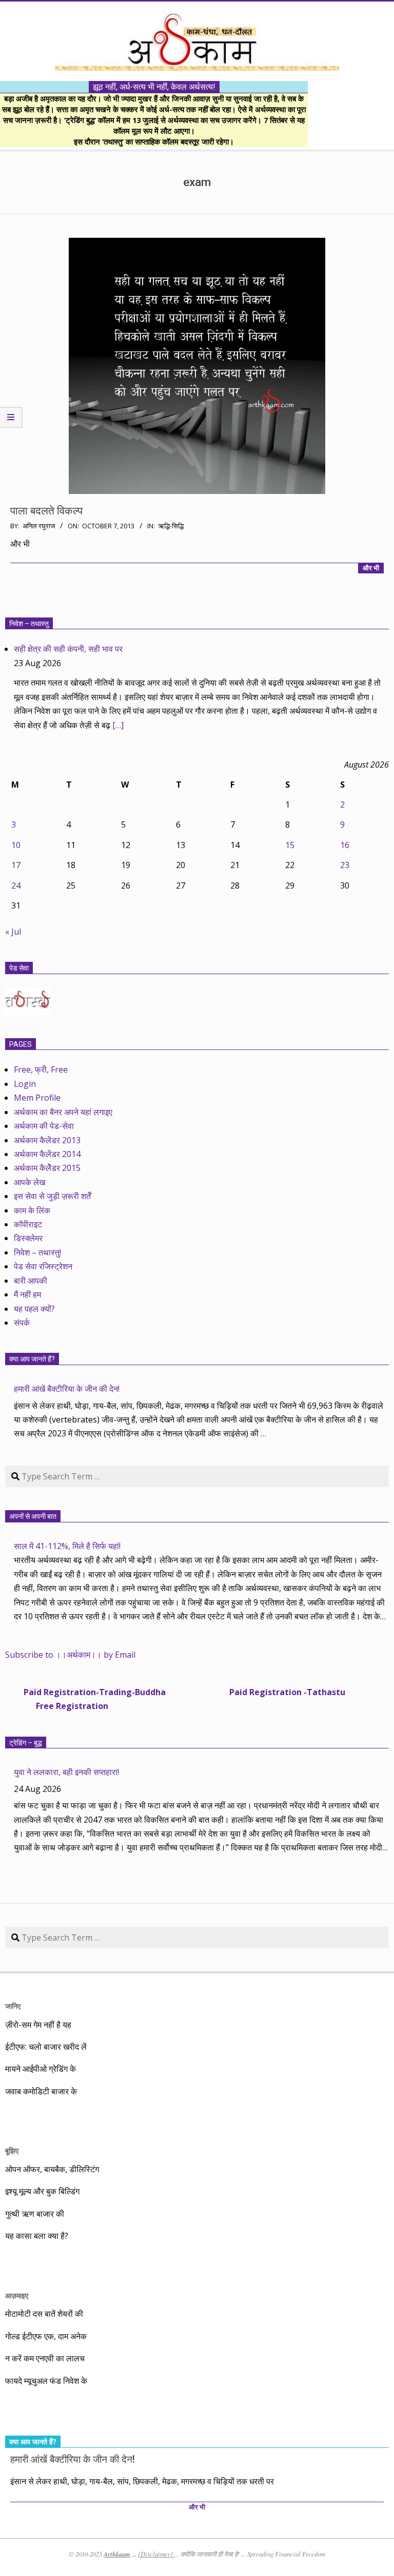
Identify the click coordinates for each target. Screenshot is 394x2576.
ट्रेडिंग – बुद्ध (26, 1743)
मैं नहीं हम (27, 1294)
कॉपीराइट (28, 1224)
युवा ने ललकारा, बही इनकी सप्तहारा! (66, 1772)
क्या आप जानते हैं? (32, 1359)
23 (345, 865)
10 (16, 845)
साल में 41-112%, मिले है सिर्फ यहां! (67, 1546)
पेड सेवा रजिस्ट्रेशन (43, 1266)
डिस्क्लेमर (28, 1238)
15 (290, 845)
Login (25, 1084)
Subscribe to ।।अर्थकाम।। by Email (70, 1655)
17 (16, 865)
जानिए (13, 2006)
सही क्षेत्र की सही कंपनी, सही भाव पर (68, 649)
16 (345, 845)
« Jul (13, 932)
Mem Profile (37, 1098)
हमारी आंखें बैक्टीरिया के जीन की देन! (67, 1389)
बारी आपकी (31, 1281)
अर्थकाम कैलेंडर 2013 (47, 1140)
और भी (371, 568)
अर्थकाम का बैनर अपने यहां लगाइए (63, 1112)
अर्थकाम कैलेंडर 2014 (47, 1154)
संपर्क (22, 1323)
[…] (118, 725)
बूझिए (12, 2150)
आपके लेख (29, 1182)
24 (16, 885)
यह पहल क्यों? (34, 1309)
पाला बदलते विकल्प (46, 511)
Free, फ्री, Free (41, 1069)
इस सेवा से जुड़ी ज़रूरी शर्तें (52, 1196)
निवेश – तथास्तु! (37, 1252)
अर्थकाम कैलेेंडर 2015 (47, 1168)
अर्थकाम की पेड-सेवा (44, 1126)
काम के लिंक (32, 1210)
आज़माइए (17, 2295)
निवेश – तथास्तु (29, 624)
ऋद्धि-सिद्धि (171, 526)
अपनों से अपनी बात (33, 1516)
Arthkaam (117, 2554)
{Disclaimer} (156, 2554)
